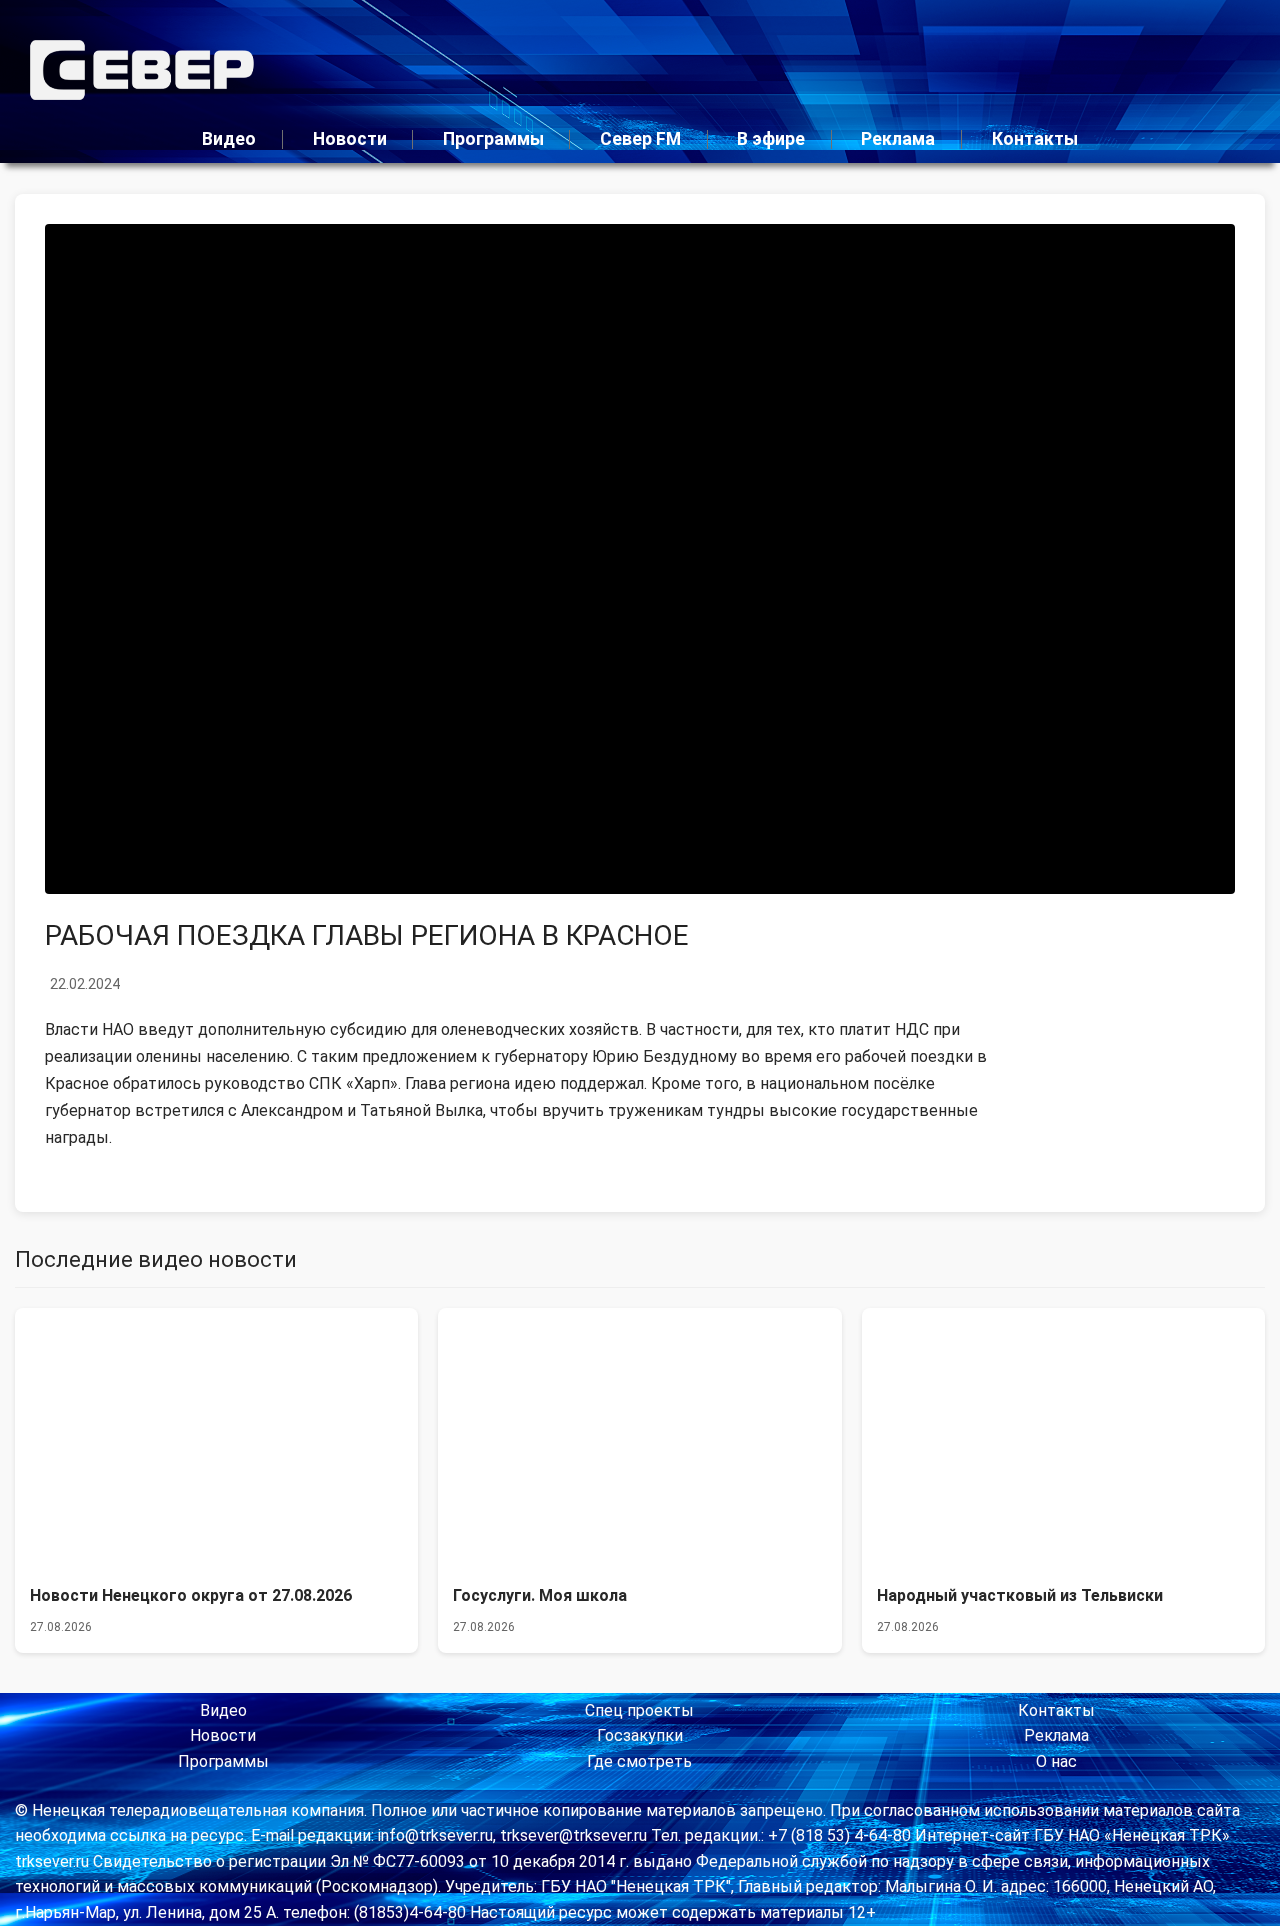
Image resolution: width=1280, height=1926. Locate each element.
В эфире (771, 139)
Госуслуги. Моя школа (540, 1595)
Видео (229, 139)
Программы (493, 139)
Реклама (898, 139)
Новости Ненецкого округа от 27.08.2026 (191, 1595)
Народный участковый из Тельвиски (1020, 1595)
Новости (350, 139)
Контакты (1035, 139)
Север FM (640, 139)
